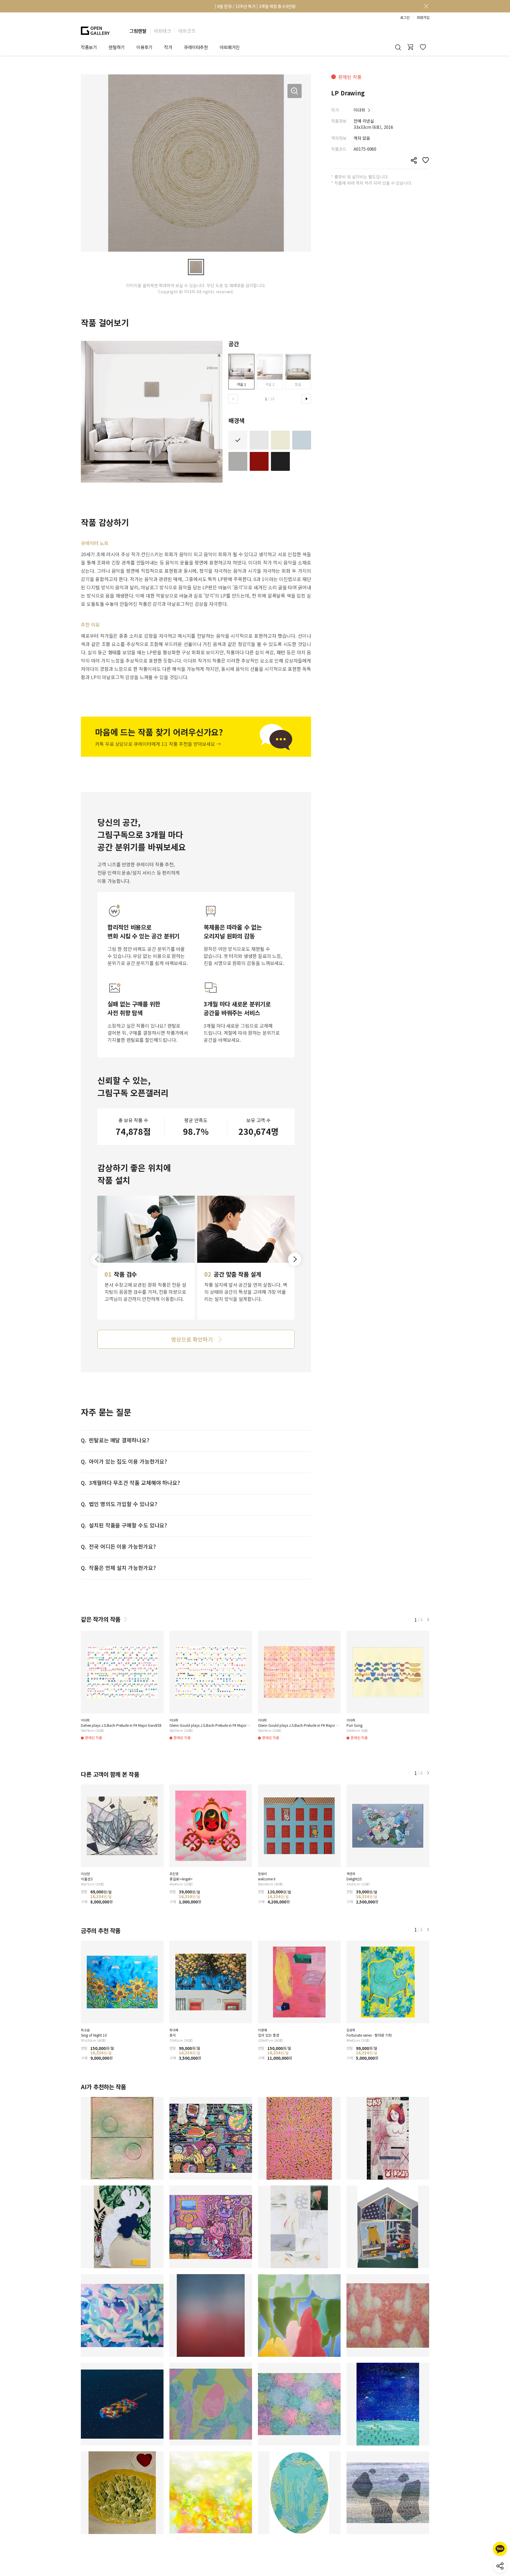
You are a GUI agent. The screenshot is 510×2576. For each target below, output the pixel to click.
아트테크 (162, 31)
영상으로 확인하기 (192, 1339)
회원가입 (423, 17)
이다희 (359, 110)
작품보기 (89, 47)
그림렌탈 (138, 31)
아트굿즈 (187, 31)
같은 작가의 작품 (101, 1619)
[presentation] (233, 399)
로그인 (405, 17)
